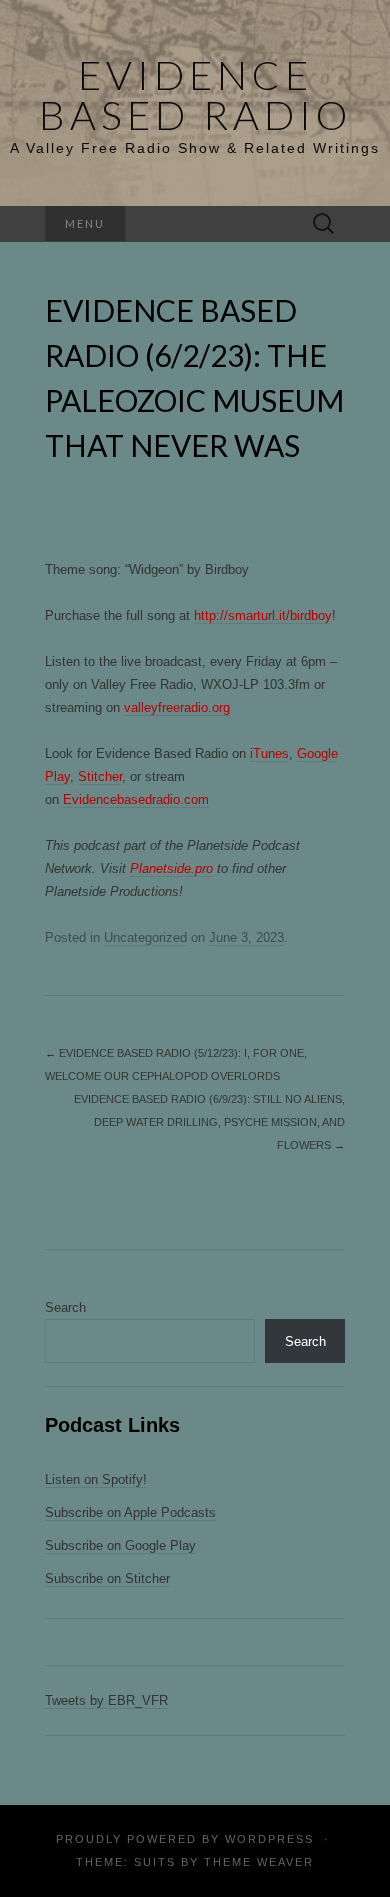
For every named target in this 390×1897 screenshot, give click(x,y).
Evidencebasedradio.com (136, 799)
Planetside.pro (171, 868)
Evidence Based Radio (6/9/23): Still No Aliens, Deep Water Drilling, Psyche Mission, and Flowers (209, 1122)
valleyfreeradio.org (177, 707)
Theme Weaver (259, 1862)
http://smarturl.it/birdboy (263, 615)
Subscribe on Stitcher (107, 1578)
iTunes (269, 753)
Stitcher (100, 776)
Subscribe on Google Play (120, 1545)
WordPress (269, 1839)
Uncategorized (145, 937)
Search (65, 1307)
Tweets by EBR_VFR (106, 1700)
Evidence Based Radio (195, 95)
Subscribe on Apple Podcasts (130, 1512)
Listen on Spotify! (96, 1479)
